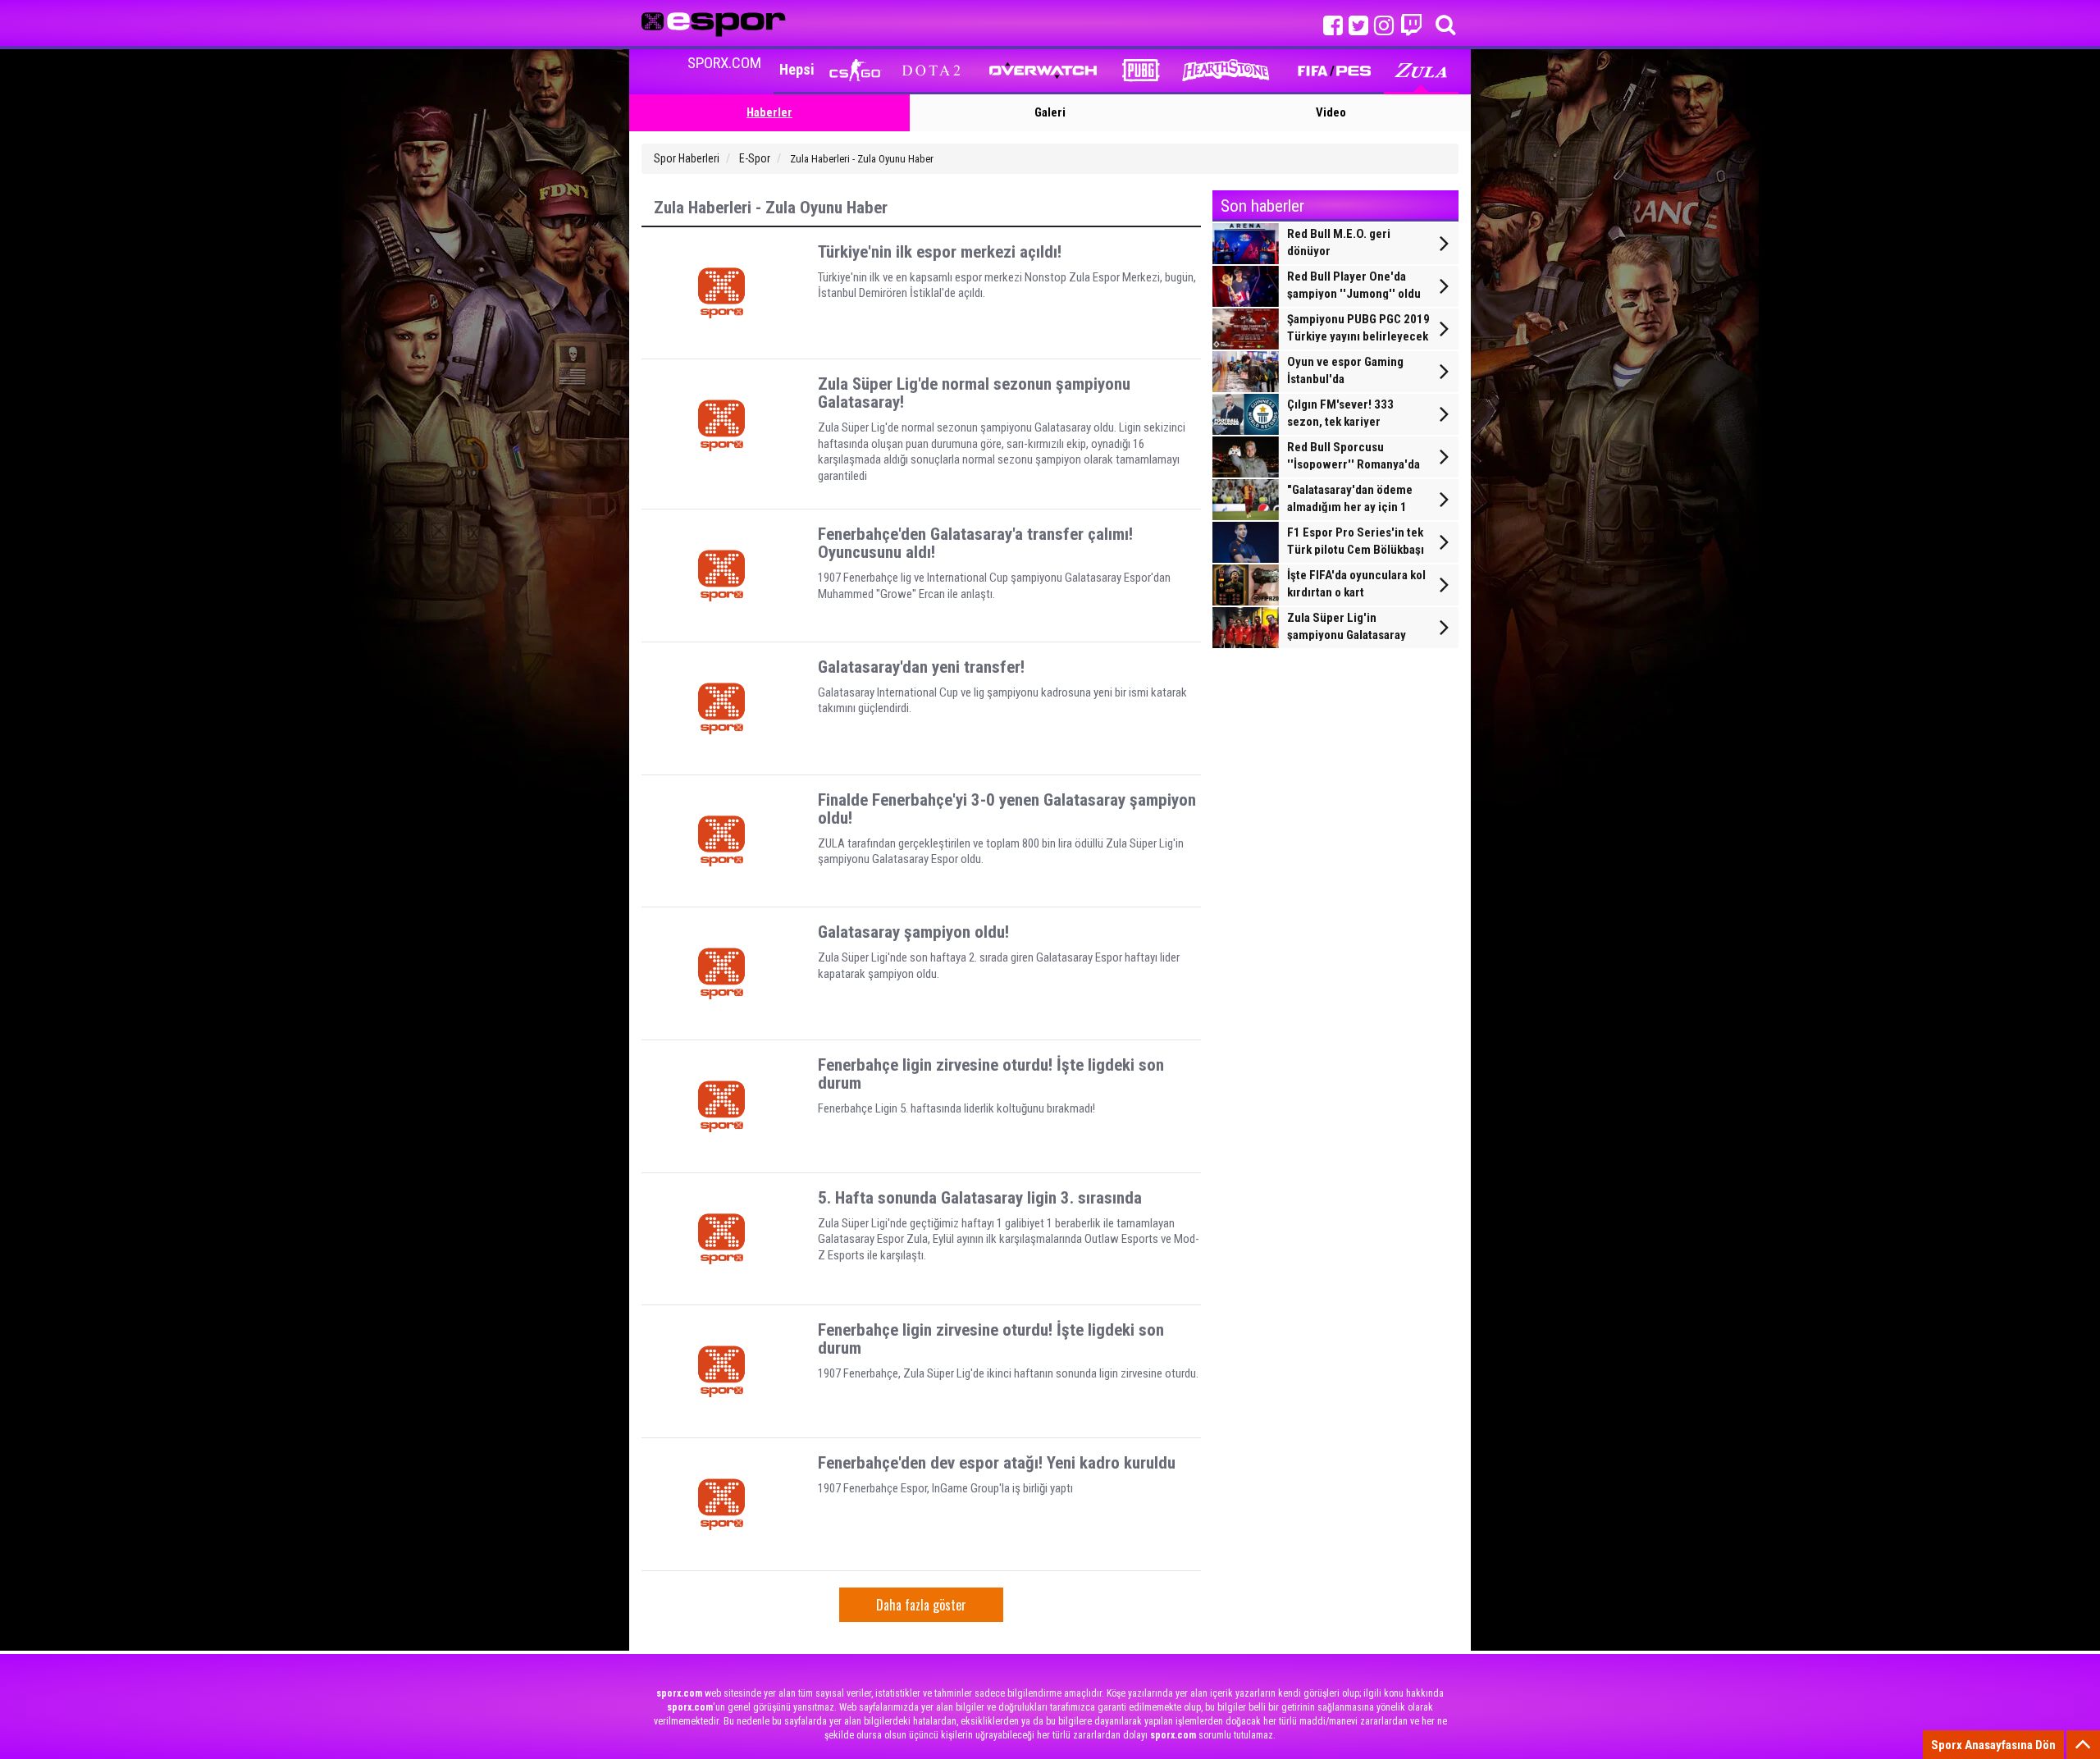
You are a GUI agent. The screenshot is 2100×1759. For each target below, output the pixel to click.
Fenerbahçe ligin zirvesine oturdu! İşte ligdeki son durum (991, 1074)
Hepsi (797, 69)
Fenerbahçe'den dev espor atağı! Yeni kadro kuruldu (997, 1463)
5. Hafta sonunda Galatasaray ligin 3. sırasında (980, 1198)
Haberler (769, 112)
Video (1331, 112)
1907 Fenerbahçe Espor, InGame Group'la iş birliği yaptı (945, 1488)
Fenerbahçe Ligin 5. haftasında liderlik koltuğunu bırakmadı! (956, 1108)
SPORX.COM (724, 63)
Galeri (1050, 112)
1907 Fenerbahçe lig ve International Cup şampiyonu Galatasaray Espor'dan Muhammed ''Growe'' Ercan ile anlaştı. (994, 586)
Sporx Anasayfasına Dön (1993, 1745)
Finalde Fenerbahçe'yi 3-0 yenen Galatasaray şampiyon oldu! (1007, 809)
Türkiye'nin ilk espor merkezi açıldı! (940, 252)
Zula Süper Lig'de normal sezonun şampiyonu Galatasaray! (974, 393)
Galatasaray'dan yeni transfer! (921, 667)
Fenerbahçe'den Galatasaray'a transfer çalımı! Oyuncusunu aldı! (975, 543)
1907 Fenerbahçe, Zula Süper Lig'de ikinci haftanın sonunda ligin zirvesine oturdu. (1008, 1373)
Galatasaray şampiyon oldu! (913, 932)
